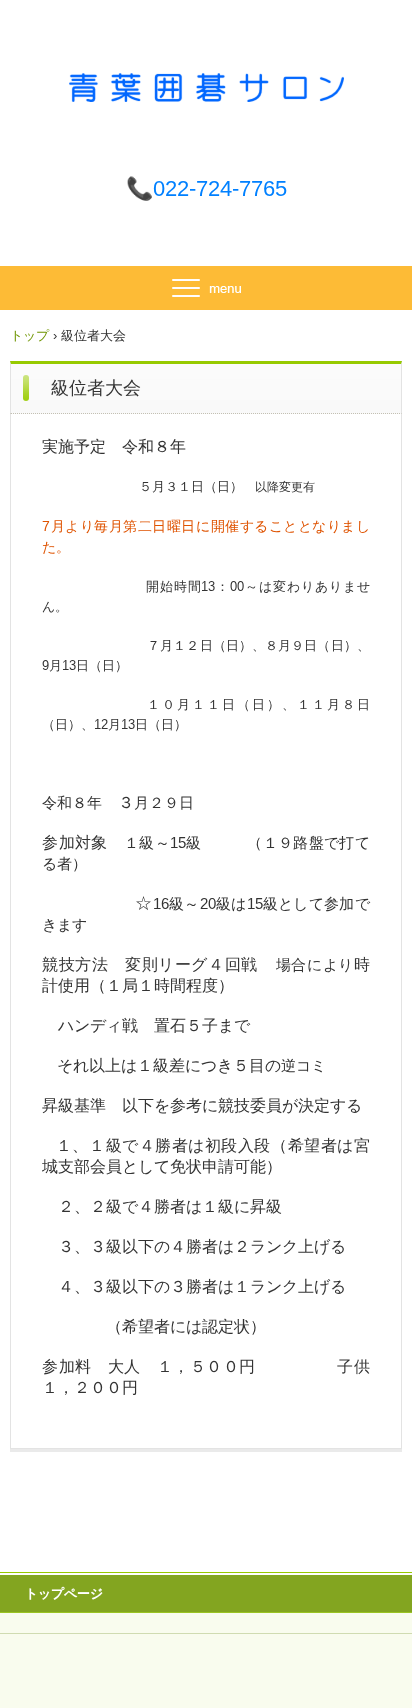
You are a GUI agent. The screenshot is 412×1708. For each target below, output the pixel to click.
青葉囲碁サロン (206, 88)
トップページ (64, 1593)
